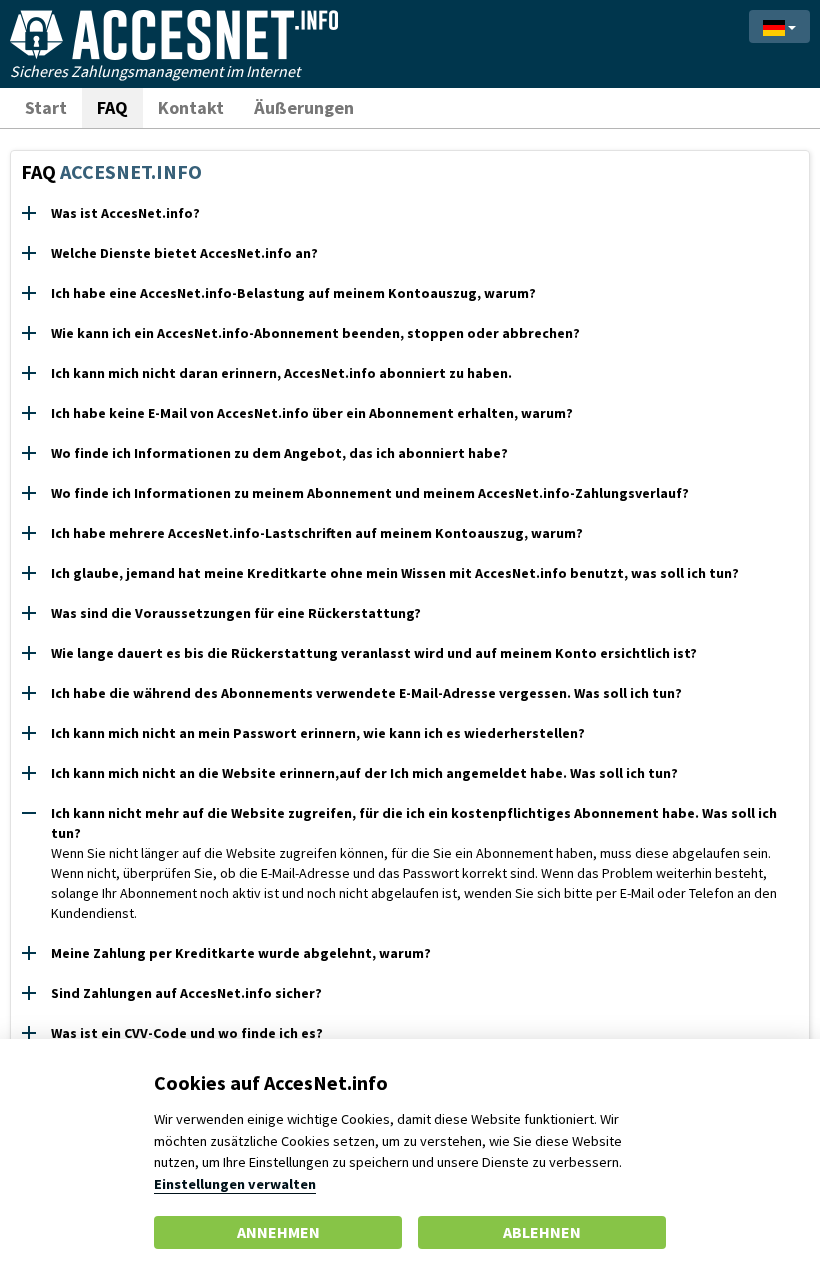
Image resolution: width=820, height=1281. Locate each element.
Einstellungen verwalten (235, 1184)
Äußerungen (304, 107)
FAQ (112, 107)
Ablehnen (542, 1232)
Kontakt (191, 107)
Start (46, 107)
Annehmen (278, 1232)
